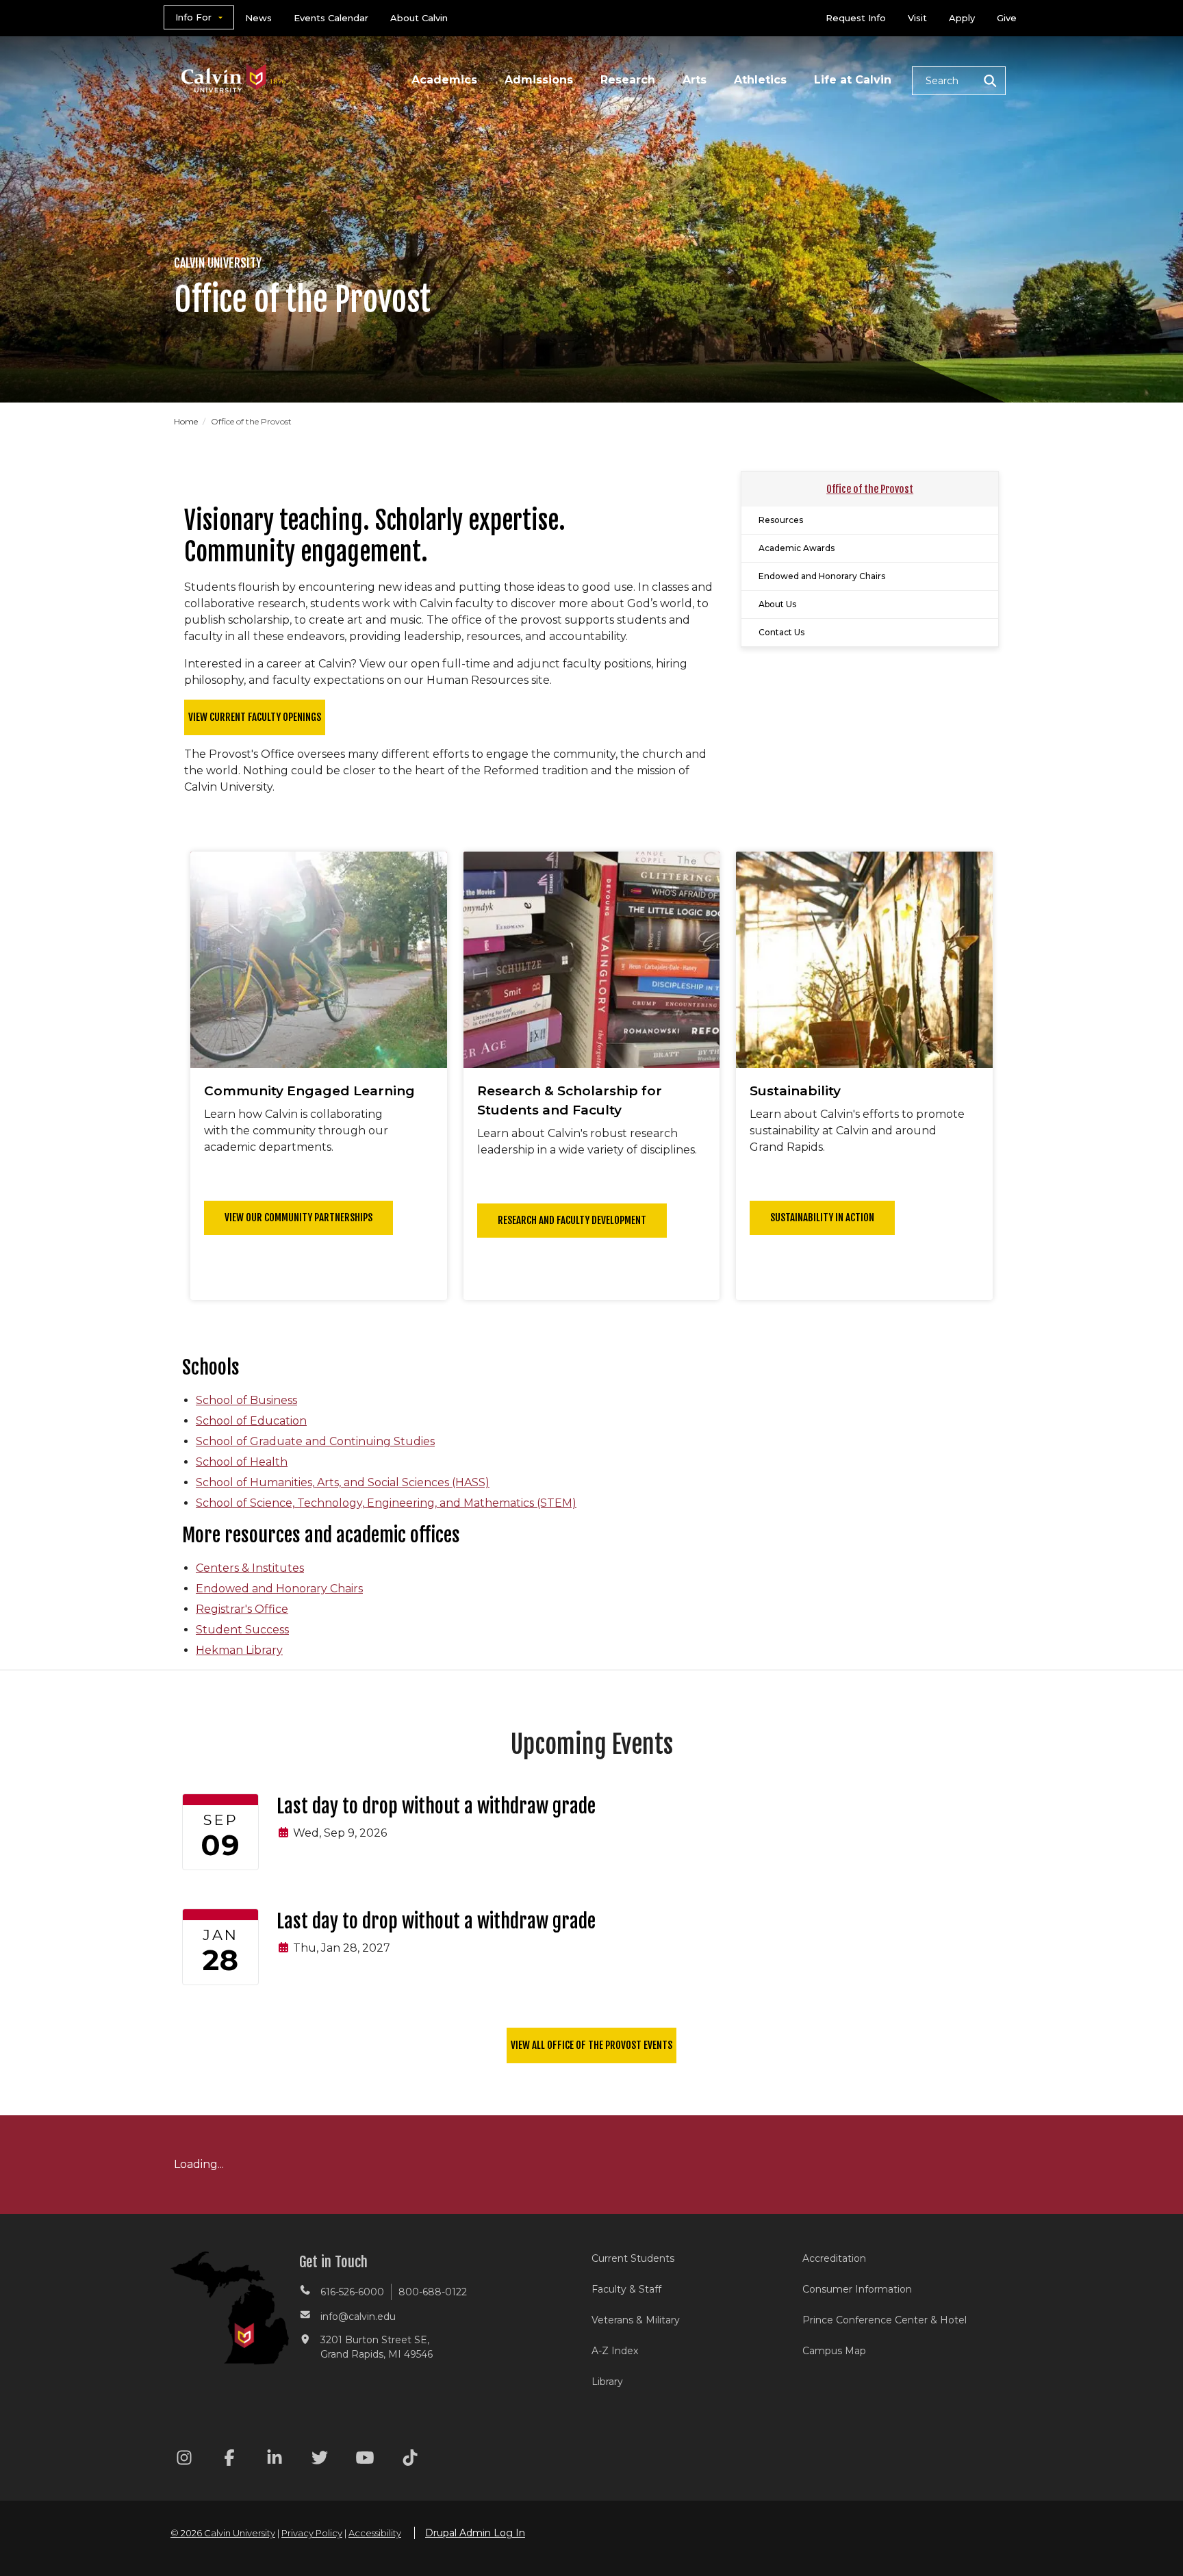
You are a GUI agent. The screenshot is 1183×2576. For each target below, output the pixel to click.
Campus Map (834, 2351)
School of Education (251, 1421)
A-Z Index (615, 2351)
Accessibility (375, 2533)
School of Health (242, 1462)
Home (187, 421)
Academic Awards (797, 548)
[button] (959, 81)
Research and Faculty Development (572, 1220)
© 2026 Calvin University (223, 2533)
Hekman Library (239, 1650)
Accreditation (834, 2258)
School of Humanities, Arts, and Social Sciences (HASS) (343, 1482)
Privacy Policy (312, 2533)
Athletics (760, 80)
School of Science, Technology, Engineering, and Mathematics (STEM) (386, 1503)
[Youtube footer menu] (365, 2460)
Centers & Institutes (250, 1568)
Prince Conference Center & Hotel (885, 2320)
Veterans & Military (636, 2320)
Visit (917, 18)
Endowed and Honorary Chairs (822, 576)
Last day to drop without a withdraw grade (436, 1806)
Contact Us (781, 632)
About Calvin (419, 18)
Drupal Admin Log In (475, 2533)
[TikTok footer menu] (410, 2460)
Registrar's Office (242, 1609)
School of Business (246, 1400)
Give (1007, 18)
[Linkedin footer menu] (275, 2460)
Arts (695, 80)
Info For (193, 17)
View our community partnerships (298, 1217)
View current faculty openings (255, 717)
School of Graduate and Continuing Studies (315, 1441)
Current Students (633, 2258)
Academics (444, 80)
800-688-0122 (433, 2292)
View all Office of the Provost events (591, 2045)
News (258, 18)
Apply (962, 18)
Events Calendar (331, 18)
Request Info (856, 18)
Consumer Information (857, 2289)
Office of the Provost (870, 489)
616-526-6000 (352, 2292)
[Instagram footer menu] (184, 2460)
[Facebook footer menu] (229, 2460)
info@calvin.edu (358, 2317)
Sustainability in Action (822, 1217)
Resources (781, 520)
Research (628, 80)
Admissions (539, 80)
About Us (777, 604)
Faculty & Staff (626, 2289)
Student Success (242, 1630)
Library (607, 2382)
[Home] (234, 61)
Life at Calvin (853, 80)
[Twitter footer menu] (320, 2460)
